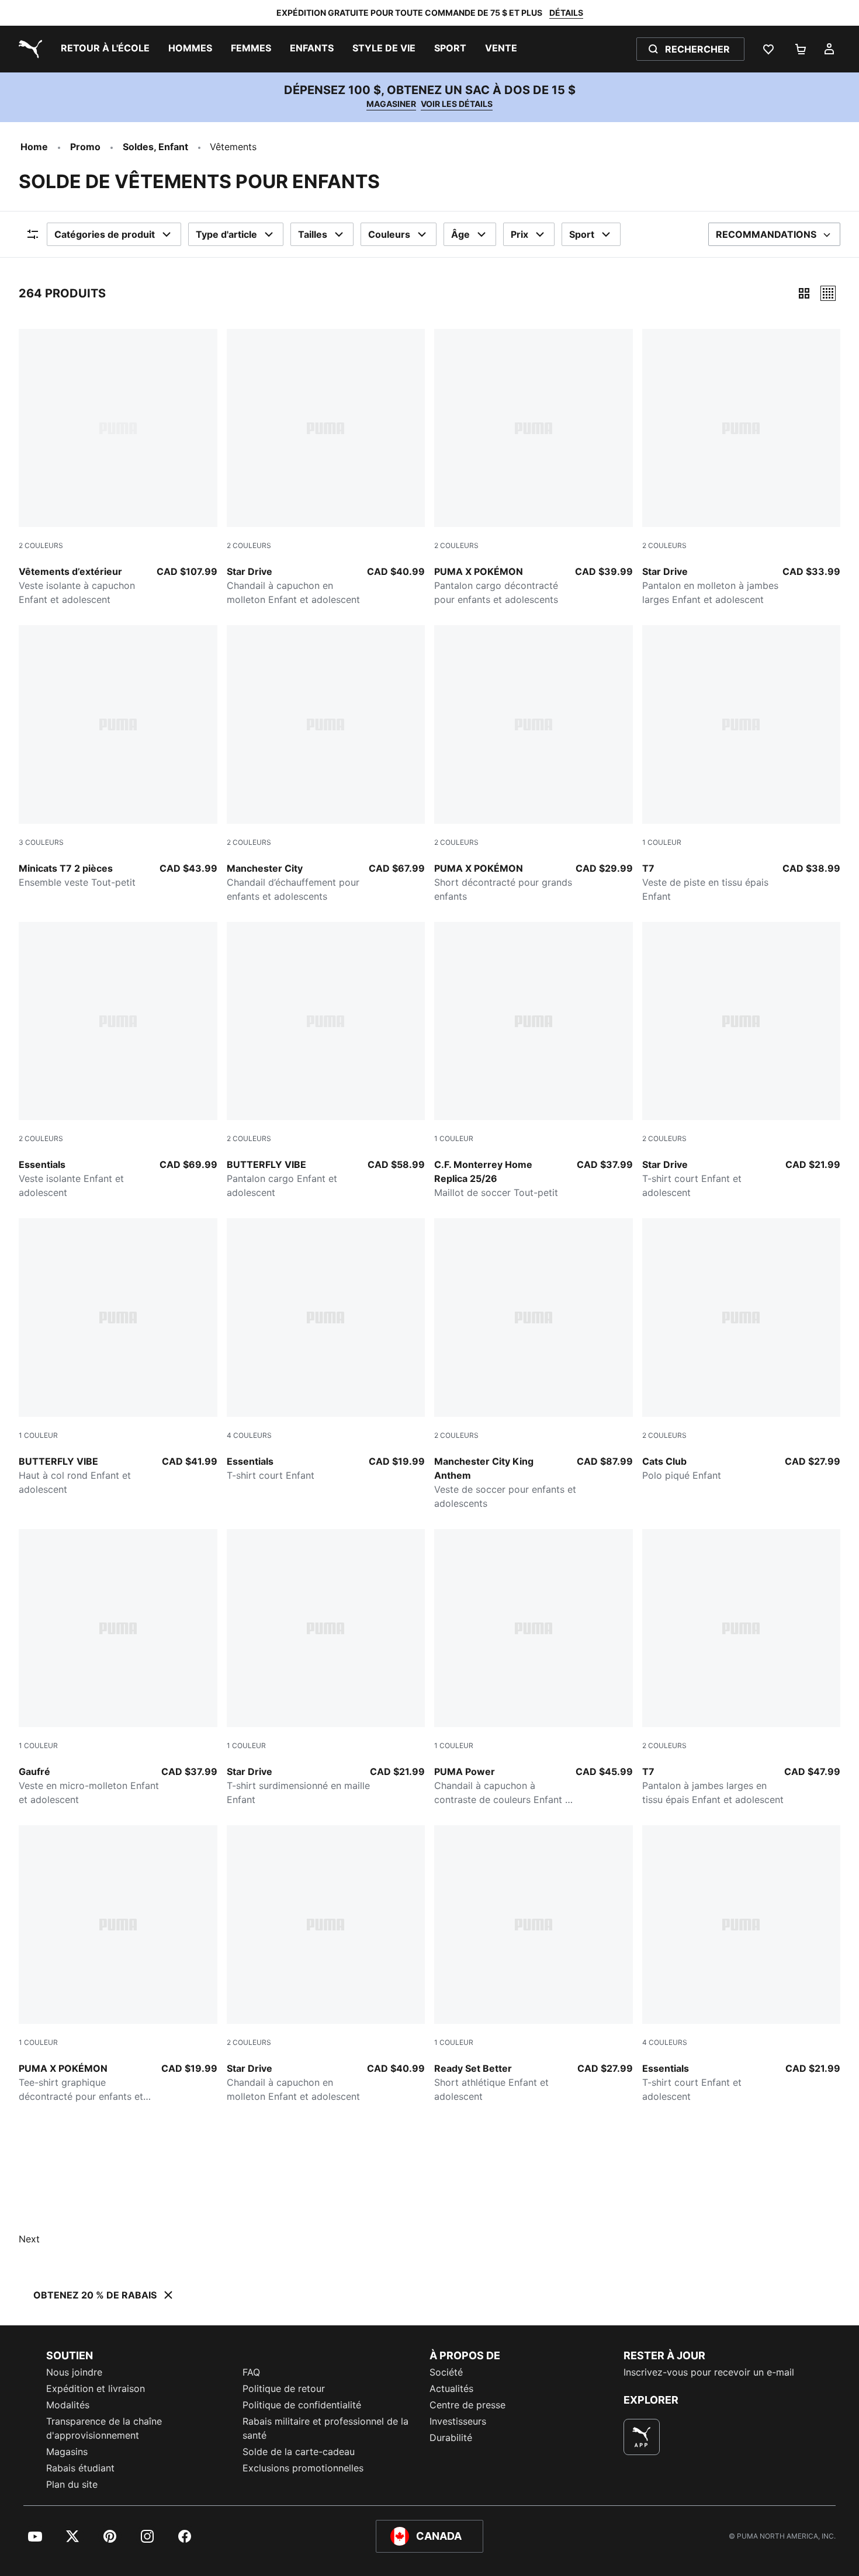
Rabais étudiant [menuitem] (80, 2468)
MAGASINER (391, 104)
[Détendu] (828, 293)
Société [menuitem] (446, 2372)
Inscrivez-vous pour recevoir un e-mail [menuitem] (709, 2372)
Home (34, 147)
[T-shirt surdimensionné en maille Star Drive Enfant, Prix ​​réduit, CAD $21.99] (326, 1668)
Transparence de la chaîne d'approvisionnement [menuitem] (104, 2428)
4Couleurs (249, 1435)
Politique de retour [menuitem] (284, 2388)
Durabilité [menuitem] (451, 2438)
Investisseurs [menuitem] (458, 2421)
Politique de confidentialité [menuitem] (302, 2405)
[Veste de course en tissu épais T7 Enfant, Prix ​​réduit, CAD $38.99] (742, 764)
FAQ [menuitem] (251, 2372)
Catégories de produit (105, 234)
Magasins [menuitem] (67, 2452)
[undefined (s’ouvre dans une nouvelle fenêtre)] (642, 2437)
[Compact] (804, 293)
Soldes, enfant (155, 147)
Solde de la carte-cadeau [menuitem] (299, 2452)
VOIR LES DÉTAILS (457, 104)
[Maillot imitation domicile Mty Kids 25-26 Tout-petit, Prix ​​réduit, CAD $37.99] (534, 1061)
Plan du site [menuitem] (72, 2484)
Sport (582, 234)
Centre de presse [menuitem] (467, 2405)
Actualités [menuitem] (451, 2388)
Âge (460, 234)
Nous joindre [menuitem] (74, 2372)
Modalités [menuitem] (68, 2405)
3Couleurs (41, 842)
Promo (85, 147)
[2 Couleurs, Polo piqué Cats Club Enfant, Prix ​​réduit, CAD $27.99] (742, 1350)
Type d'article (226, 234)
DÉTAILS (566, 13)
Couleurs (389, 234)
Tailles (313, 234)
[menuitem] (105, 49)
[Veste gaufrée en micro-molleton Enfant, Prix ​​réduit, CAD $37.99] (118, 1668)
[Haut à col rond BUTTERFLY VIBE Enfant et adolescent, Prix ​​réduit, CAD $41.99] (118, 1357)
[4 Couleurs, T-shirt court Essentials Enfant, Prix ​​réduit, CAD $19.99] (326, 1350)
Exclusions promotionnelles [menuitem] (303, 2468)
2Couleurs (41, 545)
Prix (519, 234)
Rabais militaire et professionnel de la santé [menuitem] (325, 2428)
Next (29, 2239)
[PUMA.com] (28, 49)
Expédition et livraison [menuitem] (96, 2388)
